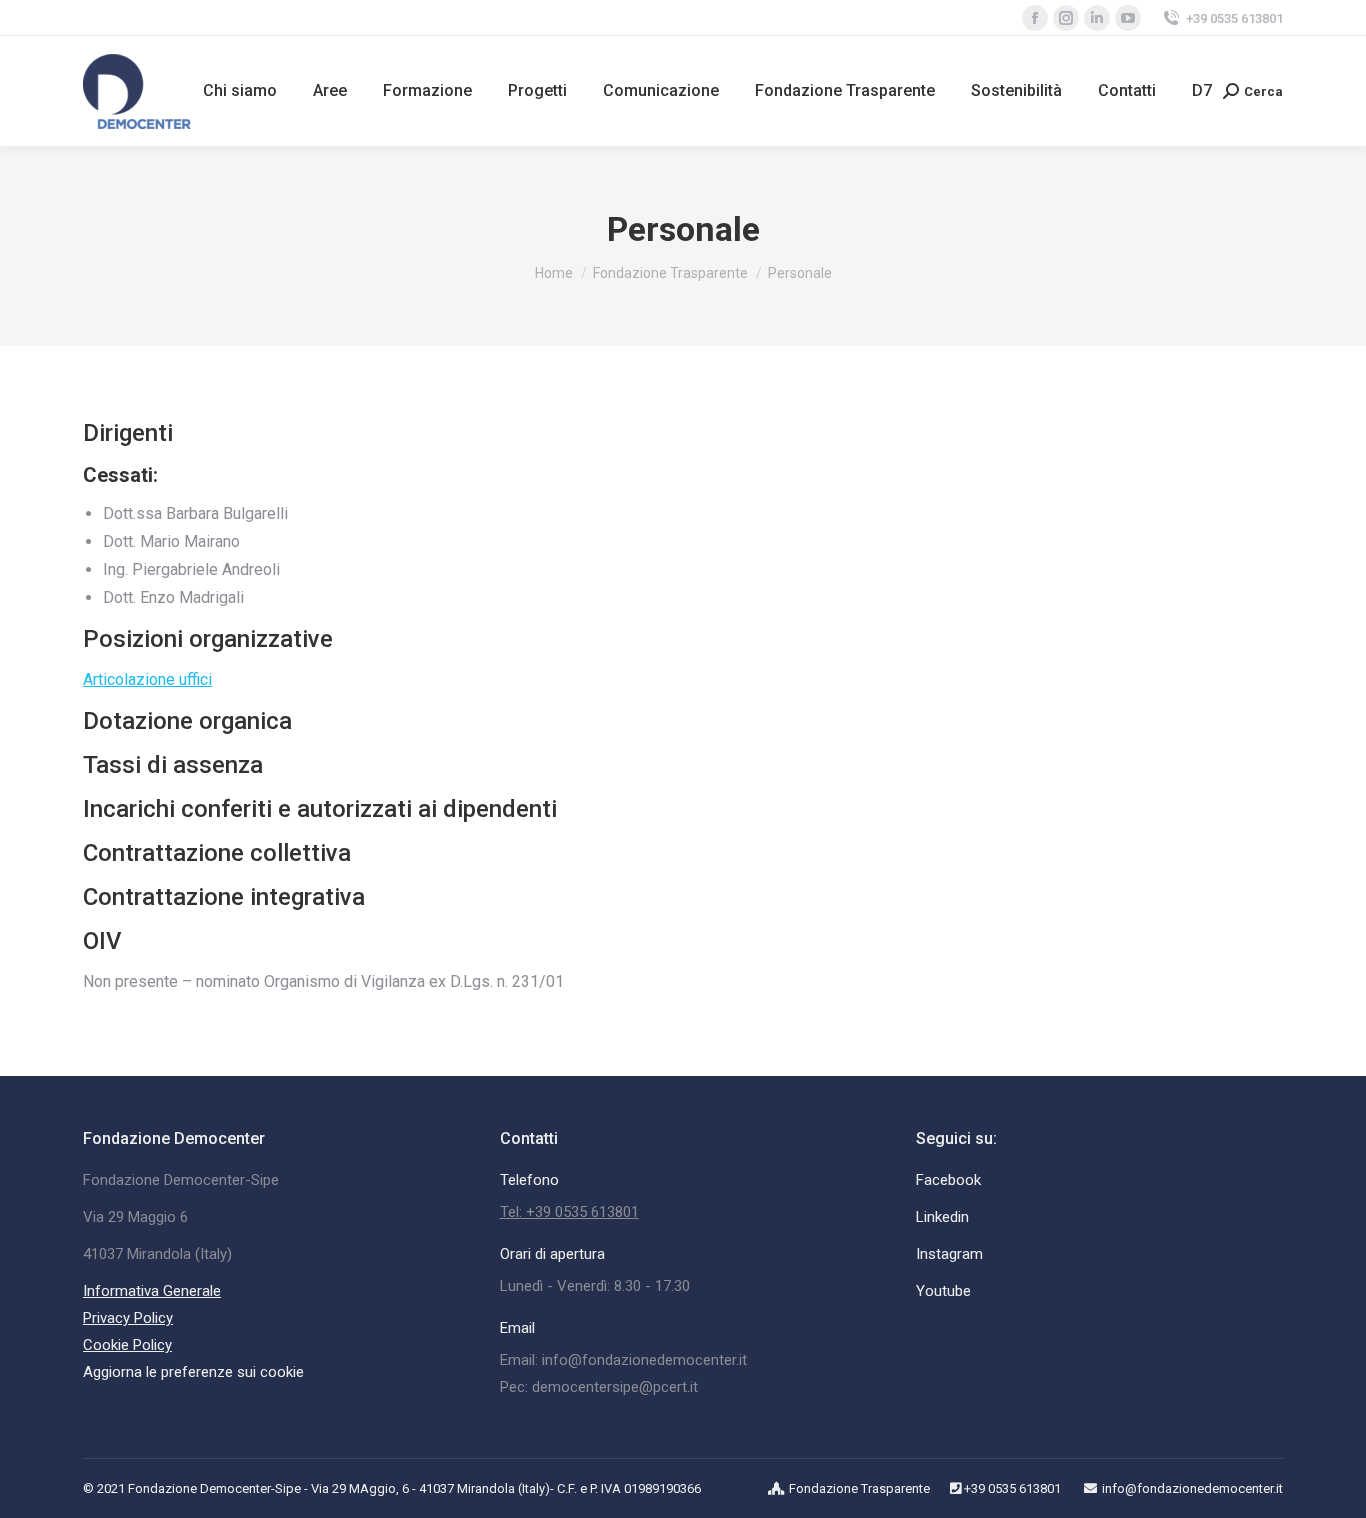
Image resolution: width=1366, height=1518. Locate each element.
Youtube (943, 1291)
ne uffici (185, 679)
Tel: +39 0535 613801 (569, 1212)
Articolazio (120, 679)
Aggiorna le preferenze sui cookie (193, 1372)
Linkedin (942, 1217)
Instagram (949, 1254)
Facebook (948, 1180)
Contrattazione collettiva (217, 853)
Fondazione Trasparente (859, 1488)
